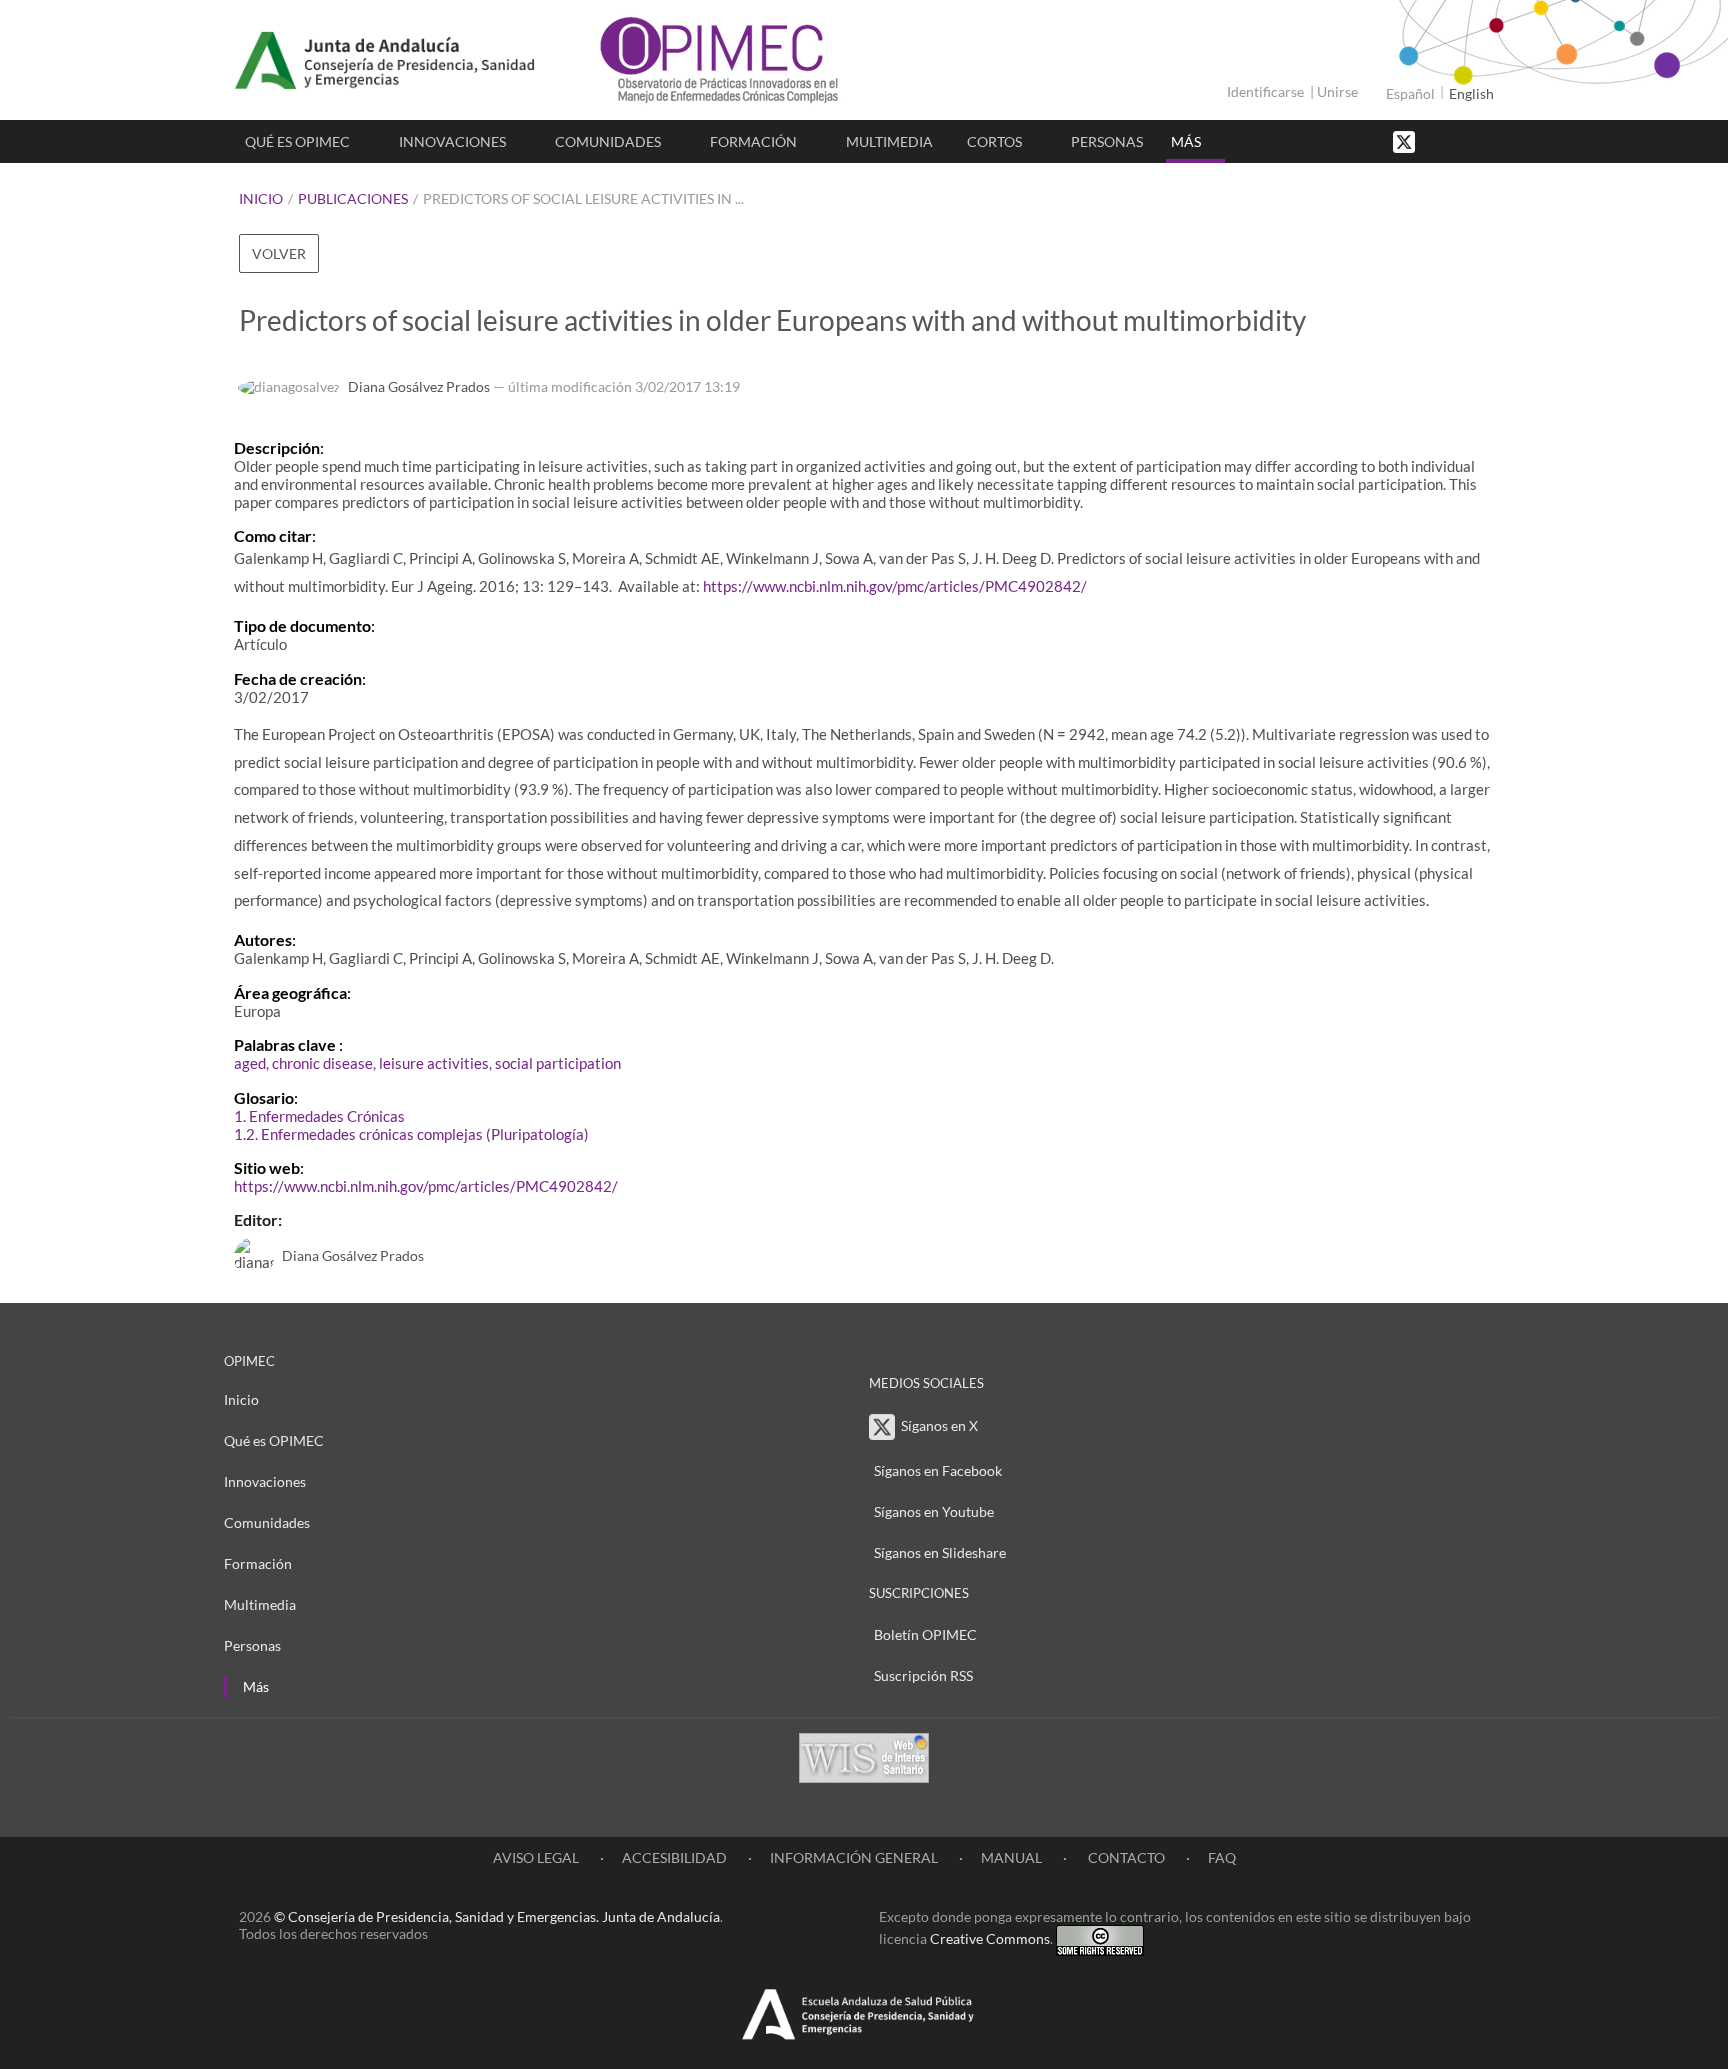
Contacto (1125, 1857)
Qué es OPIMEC (297, 141)
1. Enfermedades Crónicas (319, 1116)
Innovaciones (452, 141)
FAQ (1222, 1857)
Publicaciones (353, 198)
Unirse (1337, 91)
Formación (753, 141)
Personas (1107, 141)
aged (250, 1063)
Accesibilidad (674, 1857)
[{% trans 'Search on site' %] (1479, 140)
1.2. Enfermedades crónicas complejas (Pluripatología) (411, 1134)
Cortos (994, 141)
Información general (854, 1857)
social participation (558, 1063)
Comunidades (608, 141)
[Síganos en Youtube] (1459, 140)
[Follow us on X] (1406, 140)
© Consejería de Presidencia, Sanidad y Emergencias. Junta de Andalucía (497, 1916)
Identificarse (1265, 91)
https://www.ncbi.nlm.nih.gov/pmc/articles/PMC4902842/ (895, 586)
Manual (1011, 1857)
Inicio (261, 198)
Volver (279, 253)
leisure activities (434, 1063)
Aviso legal (536, 1857)
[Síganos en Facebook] (1439, 140)
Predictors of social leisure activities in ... (583, 198)
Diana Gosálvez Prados (419, 386)
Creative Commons (990, 1938)
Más (1186, 141)
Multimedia (889, 141)
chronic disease (322, 1063)
